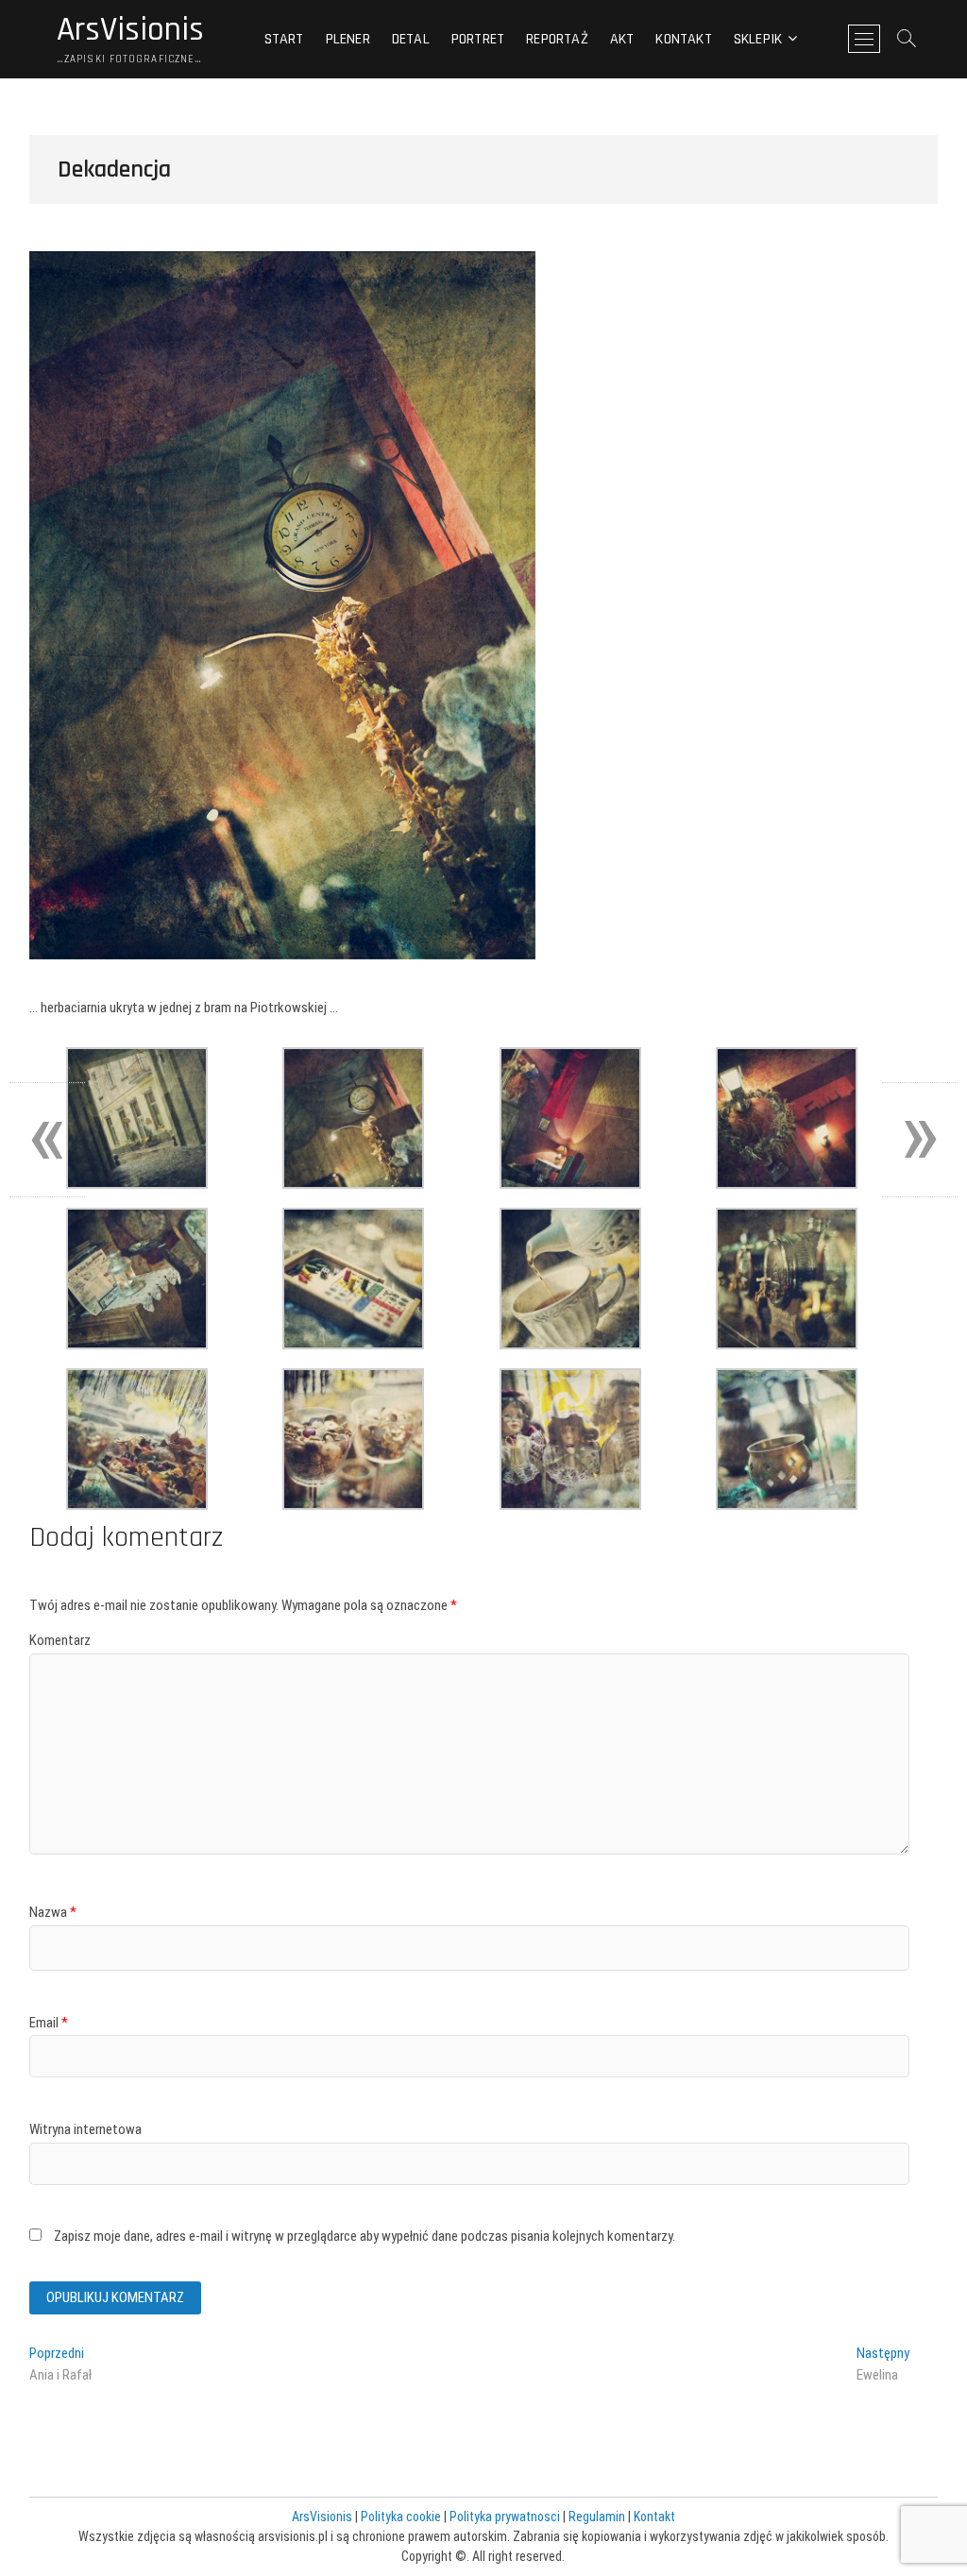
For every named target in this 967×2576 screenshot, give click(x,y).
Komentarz (60, 1640)
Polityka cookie (401, 2517)
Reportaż (557, 39)
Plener (348, 39)
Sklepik (758, 39)
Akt (622, 39)
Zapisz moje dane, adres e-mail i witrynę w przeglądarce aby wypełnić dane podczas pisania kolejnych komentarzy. (365, 2236)
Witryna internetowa (85, 2129)
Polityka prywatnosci (505, 2517)
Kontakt (683, 39)
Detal (411, 39)
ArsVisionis (130, 30)
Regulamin (597, 2517)
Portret (478, 39)
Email (49, 2023)
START (284, 39)
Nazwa (53, 1912)
